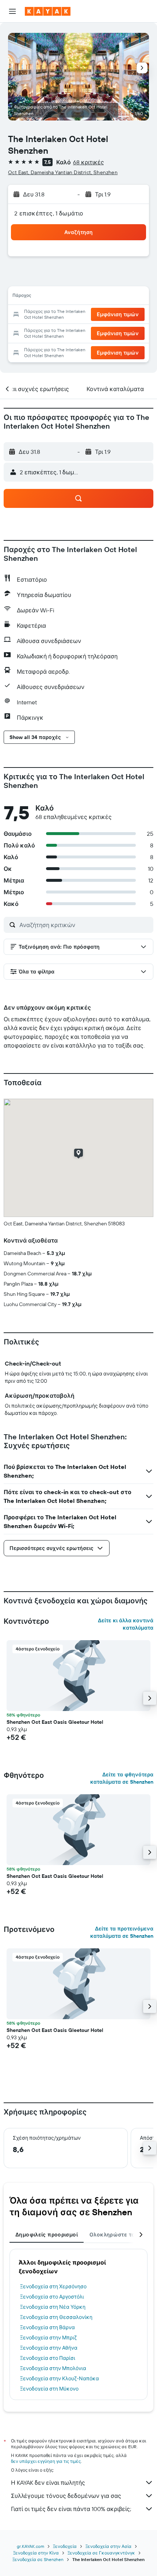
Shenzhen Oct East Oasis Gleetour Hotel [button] (55, 1722)
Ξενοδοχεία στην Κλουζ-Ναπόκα (60, 2378)
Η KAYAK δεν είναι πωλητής (48, 2483)
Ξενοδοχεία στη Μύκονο (49, 2389)
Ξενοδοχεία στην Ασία (108, 2546)
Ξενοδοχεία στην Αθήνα (49, 2348)
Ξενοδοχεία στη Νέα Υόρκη (53, 2307)
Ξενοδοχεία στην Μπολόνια (53, 2368)
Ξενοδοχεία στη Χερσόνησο (53, 2286)
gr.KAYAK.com (30, 2546)
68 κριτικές (89, 162)
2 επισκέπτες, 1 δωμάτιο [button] (49, 213)
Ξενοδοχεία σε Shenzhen (38, 2559)
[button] (12, 11)
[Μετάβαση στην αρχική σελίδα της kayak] (48, 11)
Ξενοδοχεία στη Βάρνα (47, 2327)
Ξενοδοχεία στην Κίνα (36, 2553)
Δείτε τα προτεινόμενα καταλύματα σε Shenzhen (122, 1932)
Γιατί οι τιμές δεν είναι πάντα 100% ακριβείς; (71, 2509)
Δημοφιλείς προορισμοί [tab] (47, 2235)
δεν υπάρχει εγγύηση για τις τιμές (46, 2461)
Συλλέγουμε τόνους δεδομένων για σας (66, 2496)
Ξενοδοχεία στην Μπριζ (48, 2338)
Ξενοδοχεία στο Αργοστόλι (52, 2297)
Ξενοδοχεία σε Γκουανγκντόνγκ (101, 2553)
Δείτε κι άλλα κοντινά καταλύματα (126, 1624)
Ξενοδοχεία (65, 2546)
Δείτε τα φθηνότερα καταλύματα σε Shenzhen (122, 1778)
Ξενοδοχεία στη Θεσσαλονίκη (56, 2317)
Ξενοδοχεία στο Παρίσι (48, 2358)
